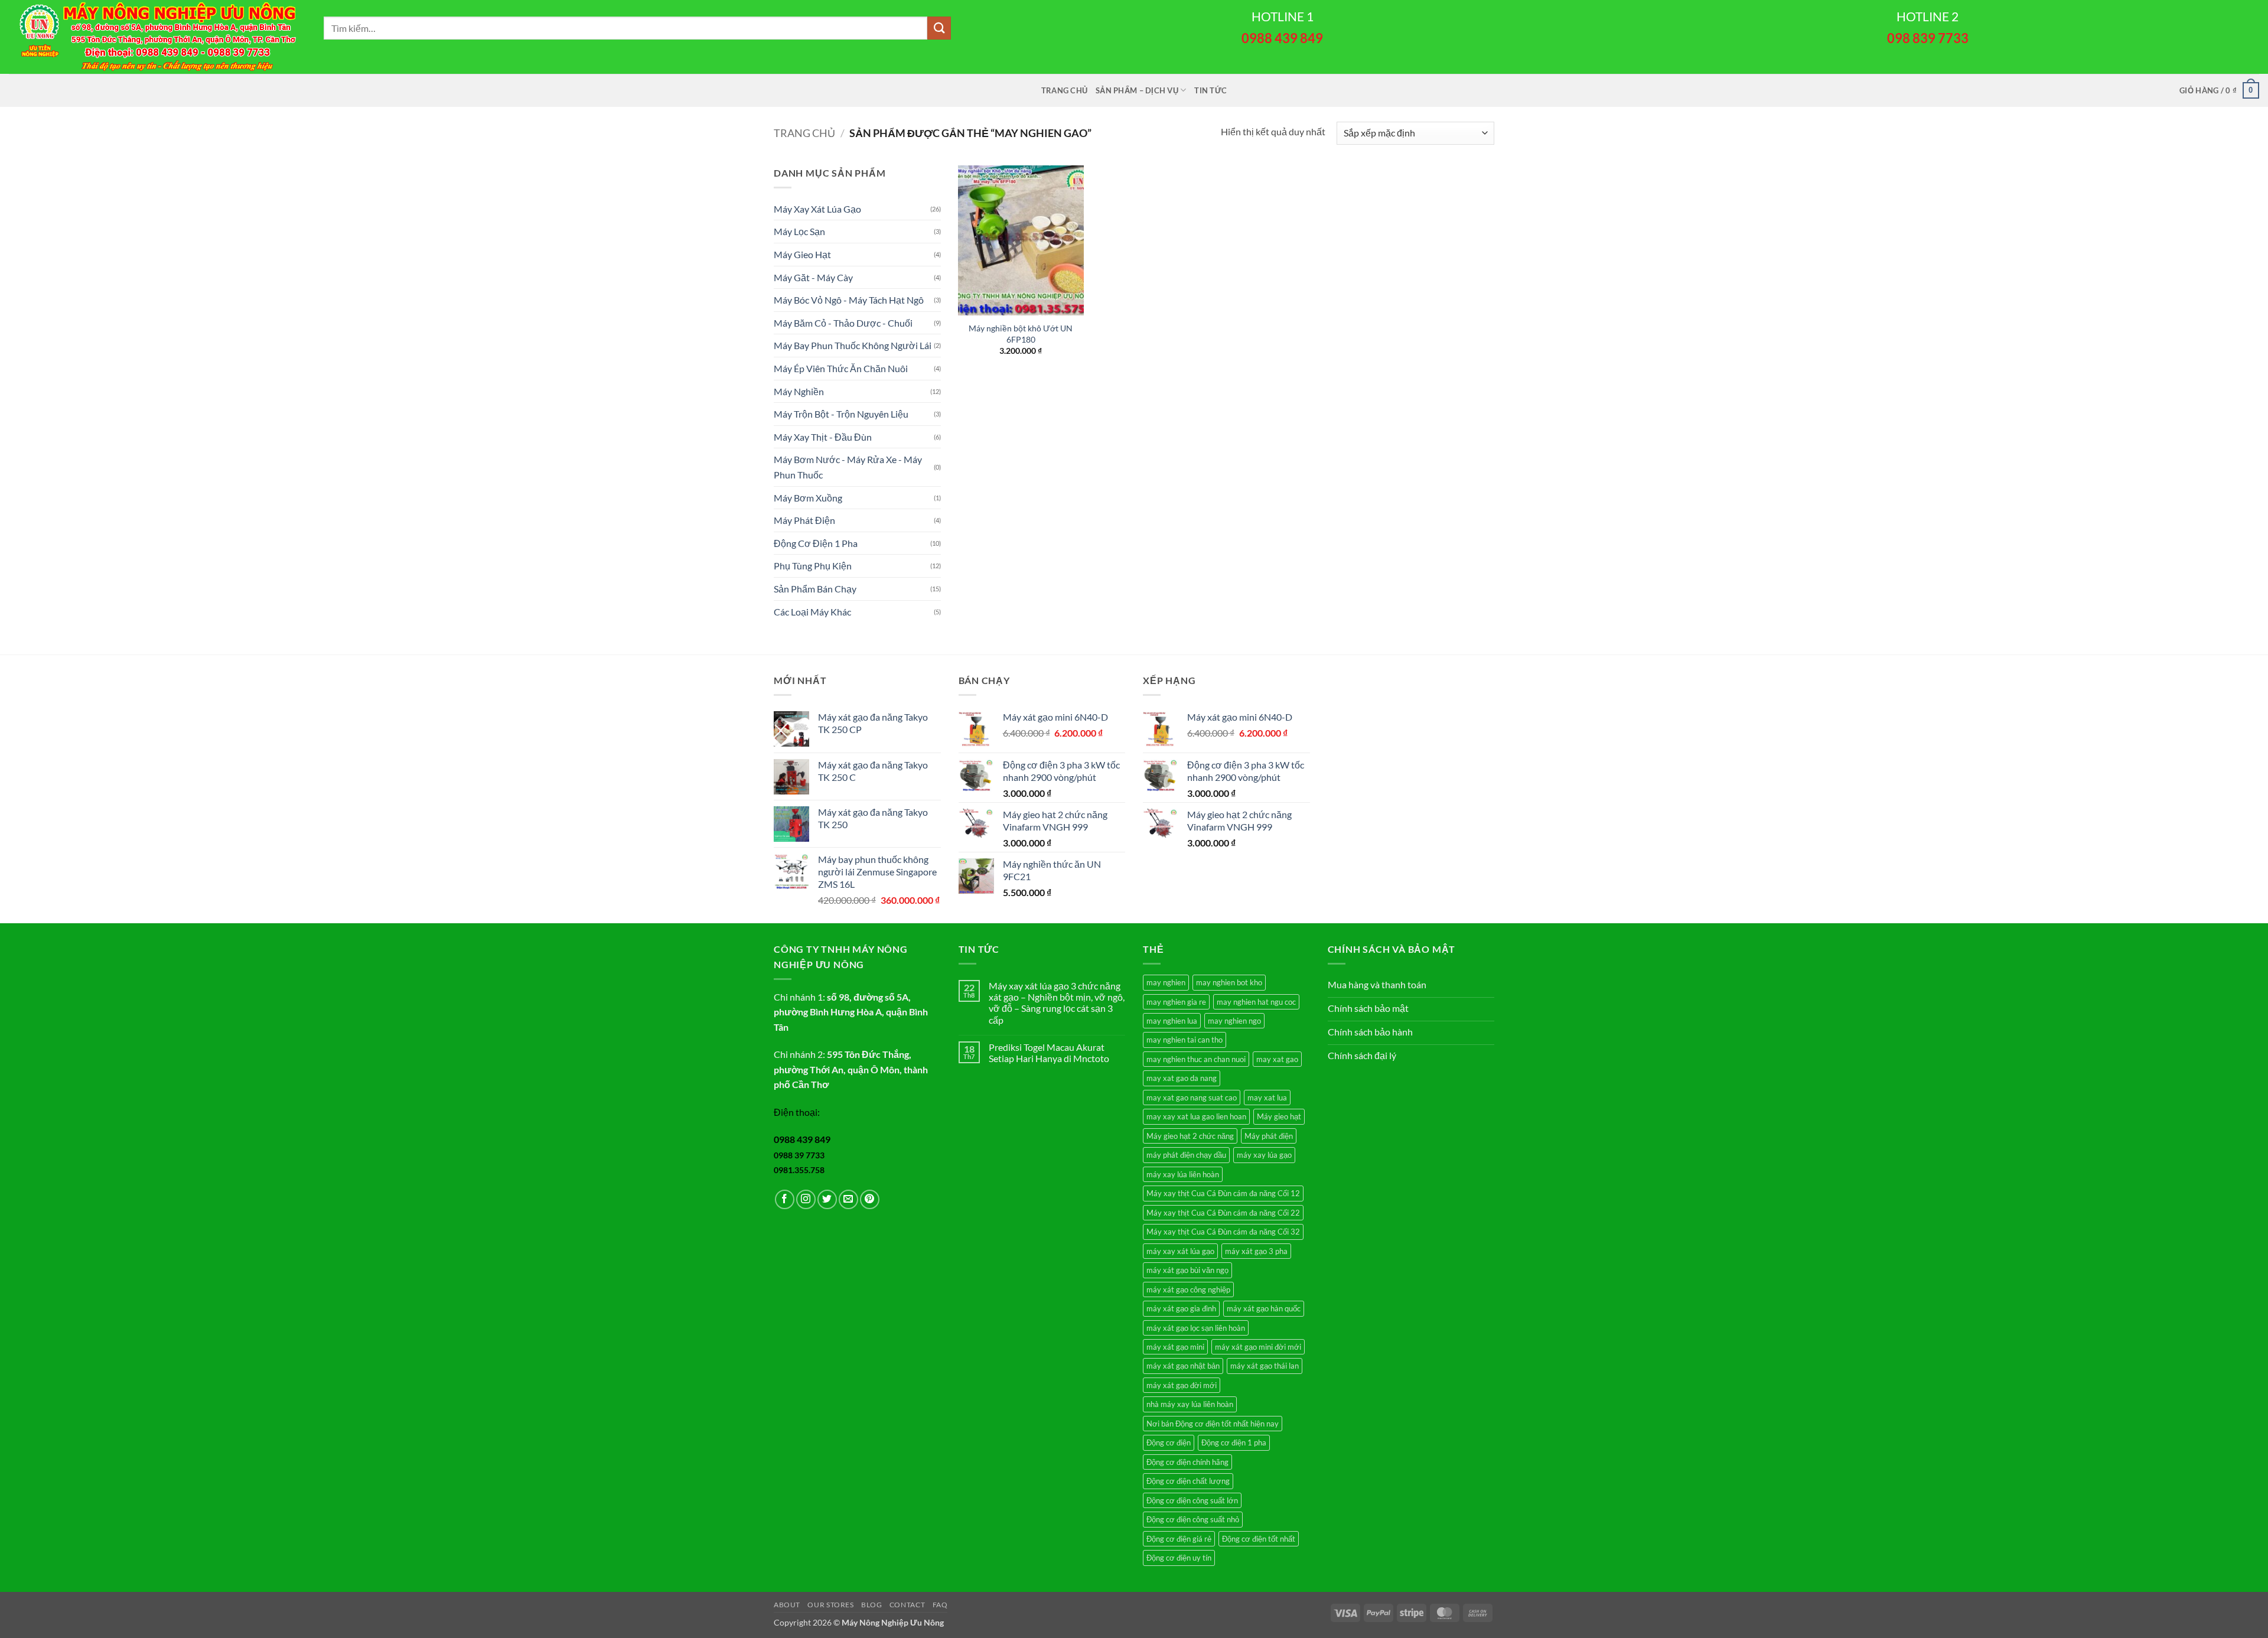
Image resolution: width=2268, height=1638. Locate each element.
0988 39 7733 (799, 1155)
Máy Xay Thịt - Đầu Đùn (823, 437)
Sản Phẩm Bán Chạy (815, 589)
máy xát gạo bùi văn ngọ (1187, 1270)
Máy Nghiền (799, 391)
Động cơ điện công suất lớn (1192, 1500)
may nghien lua (1172, 1021)
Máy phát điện (1269, 1136)
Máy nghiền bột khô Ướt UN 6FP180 (1021, 334)
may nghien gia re (1176, 1002)
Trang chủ (1064, 90)
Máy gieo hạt (1279, 1116)
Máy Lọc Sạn (799, 231)
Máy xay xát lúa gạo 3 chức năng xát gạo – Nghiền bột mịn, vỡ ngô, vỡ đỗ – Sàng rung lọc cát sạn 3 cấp (1057, 1003)
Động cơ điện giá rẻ (1179, 1539)
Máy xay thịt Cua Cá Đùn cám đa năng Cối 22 (1223, 1213)
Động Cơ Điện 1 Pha (816, 543)
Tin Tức (1210, 90)
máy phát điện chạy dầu (1186, 1155)
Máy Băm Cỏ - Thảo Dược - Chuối (843, 323)
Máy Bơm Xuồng (808, 498)
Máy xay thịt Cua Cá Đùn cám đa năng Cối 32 (1223, 1232)
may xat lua (1267, 1098)
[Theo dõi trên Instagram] (806, 1199)
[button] (2219, 90)
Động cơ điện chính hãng (1187, 1462)
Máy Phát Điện (804, 520)
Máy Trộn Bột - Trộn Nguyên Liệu (841, 414)
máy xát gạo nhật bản (1183, 1366)
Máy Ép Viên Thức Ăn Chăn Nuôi (841, 368)
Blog (871, 1605)
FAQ (940, 1605)
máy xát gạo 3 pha (1256, 1251)
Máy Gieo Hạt (802, 254)
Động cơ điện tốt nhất (1259, 1539)
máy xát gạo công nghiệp (1188, 1289)
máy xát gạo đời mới (1182, 1385)
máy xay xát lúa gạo (1180, 1251)
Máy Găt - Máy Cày (813, 277)
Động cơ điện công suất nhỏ (1193, 1519)
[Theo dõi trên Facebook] (785, 1199)
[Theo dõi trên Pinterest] (870, 1199)
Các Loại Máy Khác (812, 612)
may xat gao (1277, 1059)
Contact (907, 1605)
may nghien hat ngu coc (1256, 1002)
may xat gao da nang (1182, 1078)
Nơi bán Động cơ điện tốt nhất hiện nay (1213, 1424)
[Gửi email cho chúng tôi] (848, 1199)
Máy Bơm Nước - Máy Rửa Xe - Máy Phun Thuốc (848, 467)
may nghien (1166, 982)
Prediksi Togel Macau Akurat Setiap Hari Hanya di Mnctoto (1049, 1053)
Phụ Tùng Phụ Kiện (813, 566)
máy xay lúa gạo (1264, 1155)
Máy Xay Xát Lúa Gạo (817, 209)
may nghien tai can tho (1184, 1040)
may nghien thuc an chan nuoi (1196, 1059)
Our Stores (830, 1605)
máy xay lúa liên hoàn (1183, 1174)
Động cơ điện (1169, 1442)
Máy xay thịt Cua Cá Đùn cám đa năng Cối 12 (1223, 1193)
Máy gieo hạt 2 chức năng (1190, 1136)
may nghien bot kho (1229, 982)
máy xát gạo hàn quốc (1264, 1308)
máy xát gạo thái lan (1265, 1366)
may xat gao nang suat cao (1192, 1098)
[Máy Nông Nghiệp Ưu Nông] (157, 37)
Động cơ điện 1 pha (1234, 1442)
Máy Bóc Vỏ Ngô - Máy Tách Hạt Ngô (849, 300)
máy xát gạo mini (1175, 1347)
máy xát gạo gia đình (1181, 1308)
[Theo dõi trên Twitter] (827, 1199)
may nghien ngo (1234, 1021)
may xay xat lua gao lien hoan (1196, 1116)
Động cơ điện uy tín (1179, 1558)
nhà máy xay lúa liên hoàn (1190, 1404)
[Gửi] (939, 28)
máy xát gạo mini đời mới (1258, 1347)
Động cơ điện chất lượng (1188, 1481)
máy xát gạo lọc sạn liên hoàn (1196, 1328)
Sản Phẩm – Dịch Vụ (1137, 90)
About (787, 1605)
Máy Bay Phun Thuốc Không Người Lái (853, 345)
